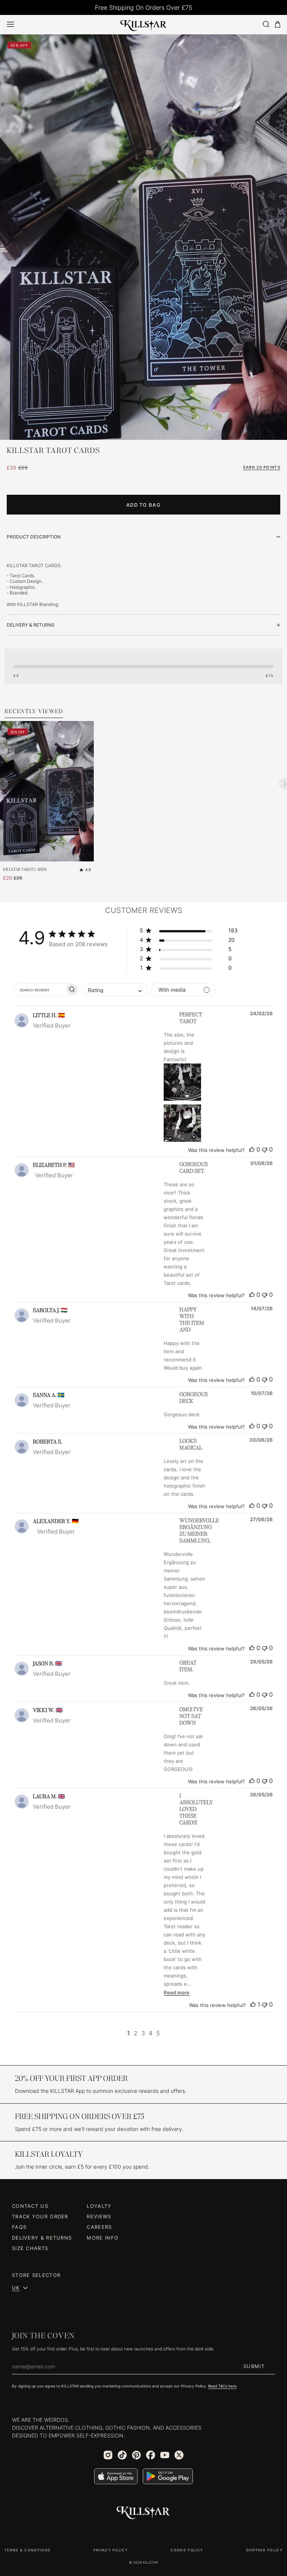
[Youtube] (165, 2455)
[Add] (86, 854)
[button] (189, 932)
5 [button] (158, 2033)
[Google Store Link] (168, 2476)
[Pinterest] (136, 2455)
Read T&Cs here (222, 2386)
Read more (177, 1992)
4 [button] (151, 2033)
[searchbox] (40, 989)
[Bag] (278, 24)
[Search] (266, 24)
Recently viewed (34, 712)
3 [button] (143, 2033)
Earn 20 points (262, 467)
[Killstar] (143, 2513)
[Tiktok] (122, 2455)
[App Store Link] (116, 2476)
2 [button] (136, 2033)
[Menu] (10, 24)
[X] (179, 2455)
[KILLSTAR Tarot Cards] (47, 791)
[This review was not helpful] (265, 1149)
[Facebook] (151, 2455)
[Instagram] (108, 2455)
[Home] (144, 24)
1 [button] (129, 2033)
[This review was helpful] (252, 1149)
